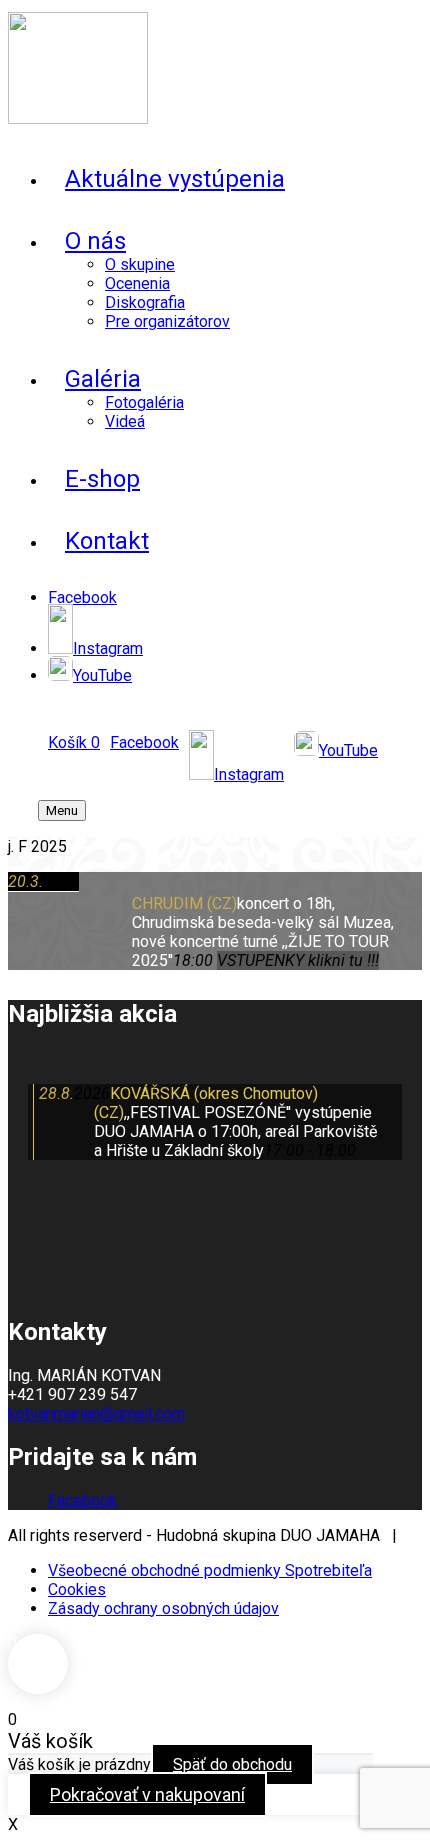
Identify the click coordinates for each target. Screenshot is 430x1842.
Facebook (82, 1500)
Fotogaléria (144, 402)
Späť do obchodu (232, 1764)
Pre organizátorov (167, 321)
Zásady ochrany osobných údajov (163, 1608)
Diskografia (145, 302)
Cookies (77, 1589)
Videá (125, 421)
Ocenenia (137, 283)
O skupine (140, 264)
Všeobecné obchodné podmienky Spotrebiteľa (210, 1570)
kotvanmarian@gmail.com (96, 1413)
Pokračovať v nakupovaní (147, 1794)
